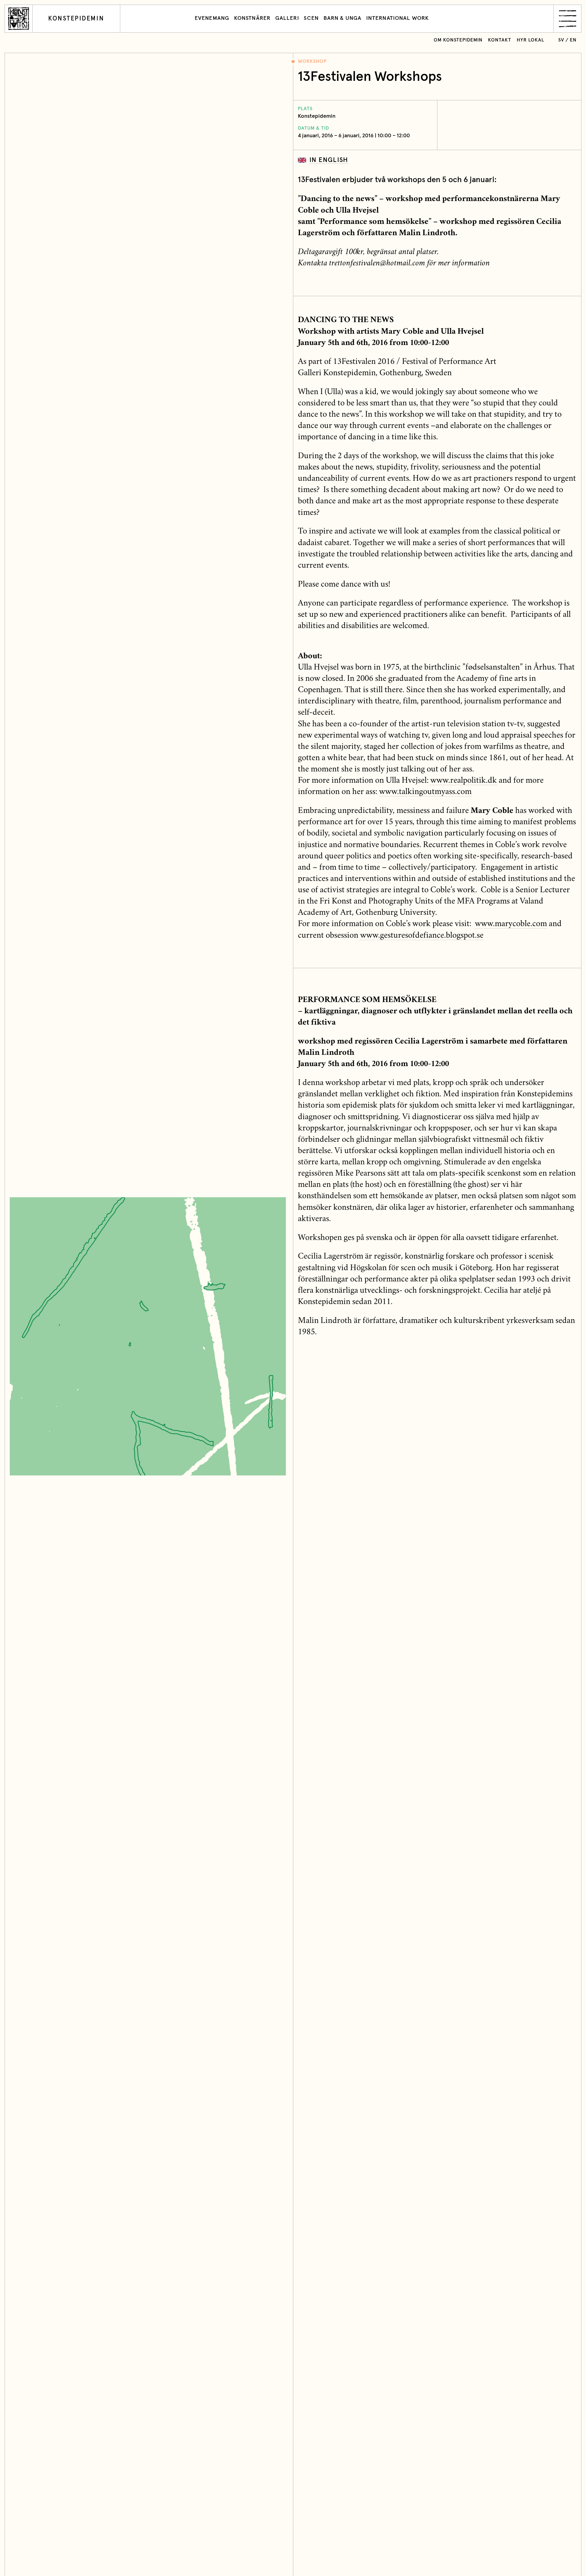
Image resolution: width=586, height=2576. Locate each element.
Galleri (287, 18)
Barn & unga (342, 18)
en (573, 40)
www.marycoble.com (511, 924)
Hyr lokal (530, 40)
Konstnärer (252, 18)
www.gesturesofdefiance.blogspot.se (422, 936)
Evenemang (212, 18)
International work (398, 18)
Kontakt (500, 40)
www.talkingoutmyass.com (425, 792)
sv (561, 40)
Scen (311, 18)
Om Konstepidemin (458, 40)
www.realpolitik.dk (464, 781)
